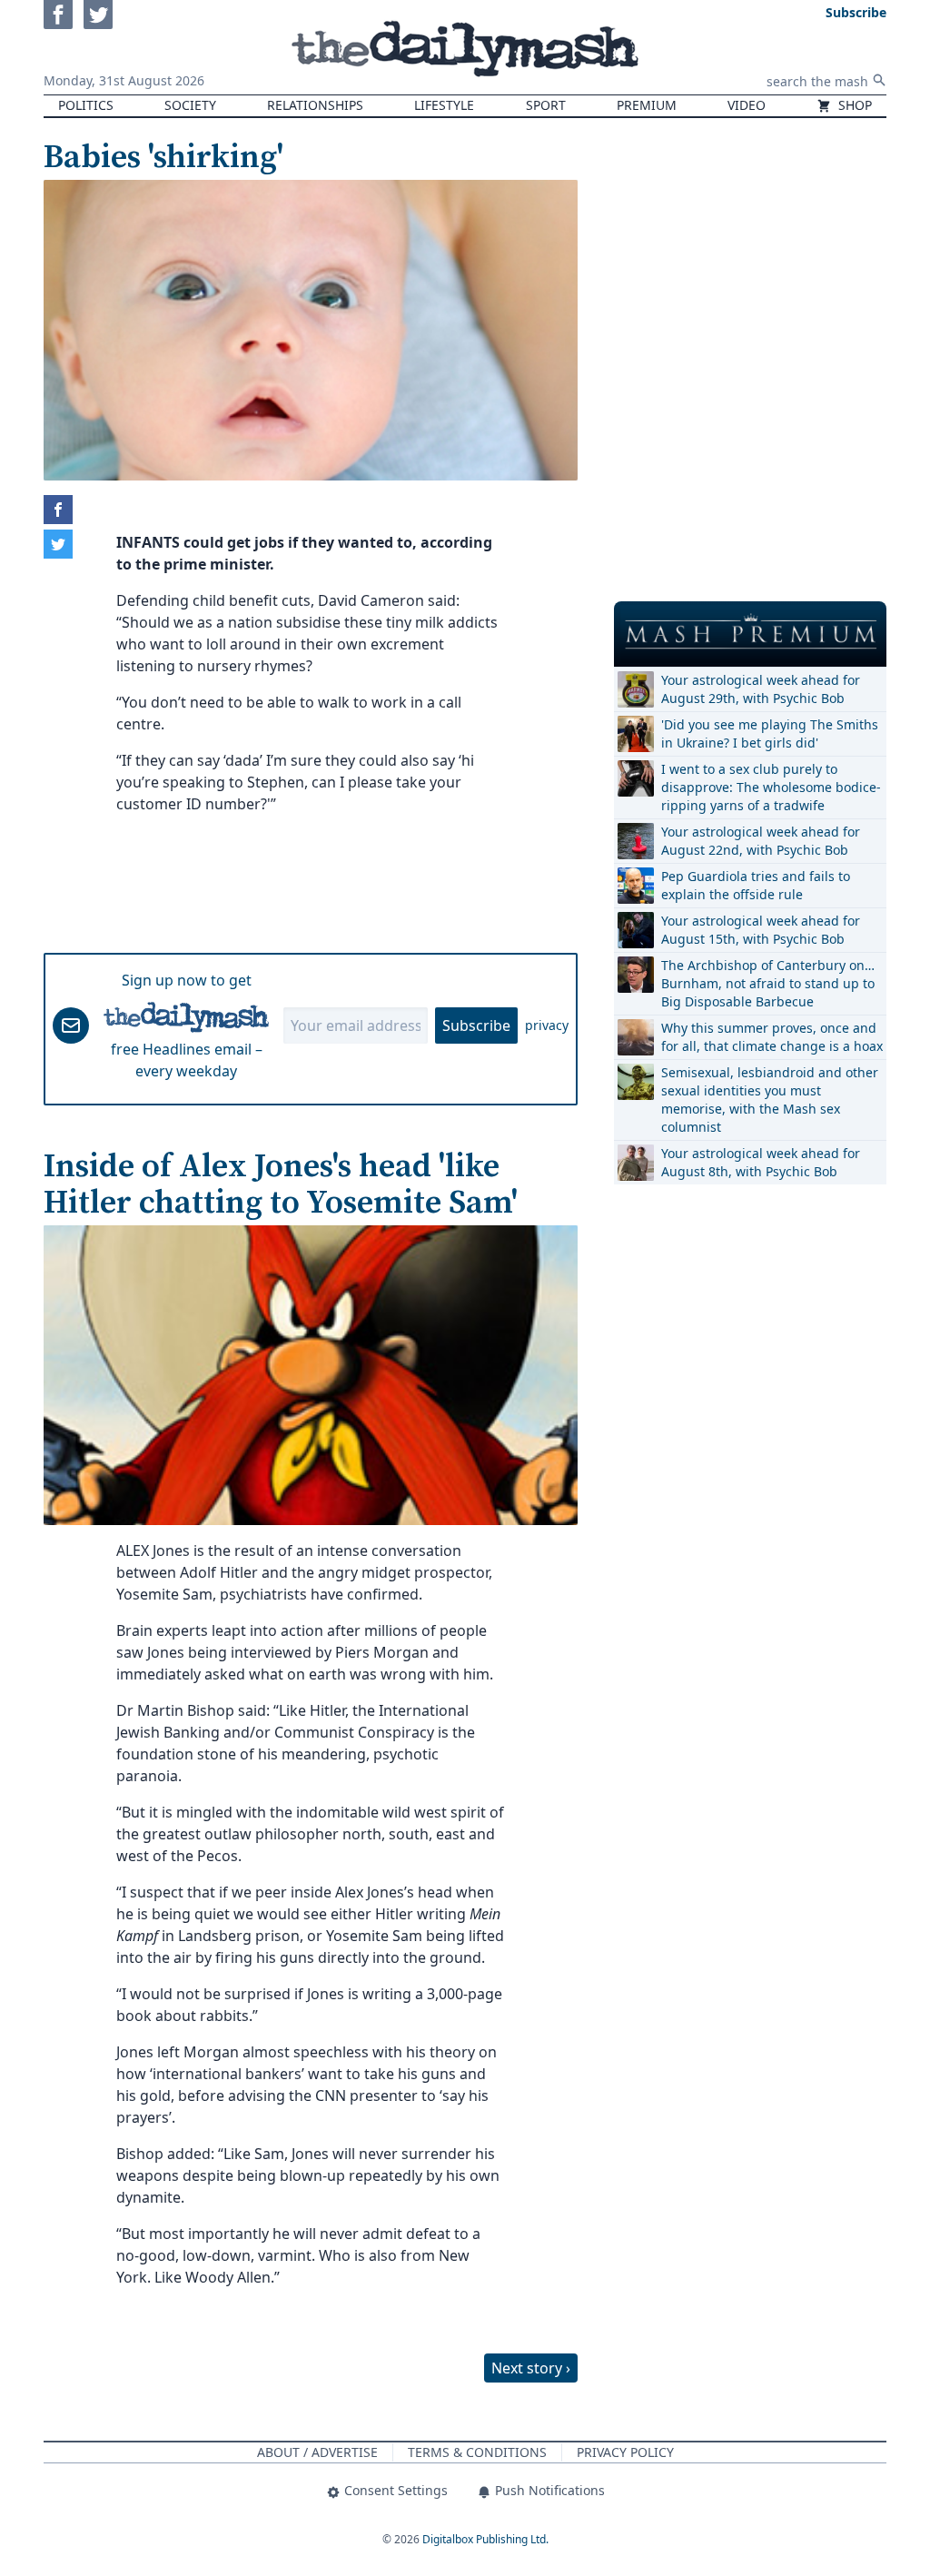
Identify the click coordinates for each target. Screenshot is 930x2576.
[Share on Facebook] (58, 510)
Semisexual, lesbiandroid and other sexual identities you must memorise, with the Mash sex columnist (770, 1100)
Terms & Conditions (477, 2452)
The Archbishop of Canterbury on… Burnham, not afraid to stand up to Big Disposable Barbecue (768, 983)
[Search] (879, 80)
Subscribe (476, 1025)
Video (747, 105)
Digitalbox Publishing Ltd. (485, 2539)
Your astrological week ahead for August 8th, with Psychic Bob (761, 1162)
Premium (647, 105)
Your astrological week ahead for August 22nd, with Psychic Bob (761, 841)
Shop (853, 105)
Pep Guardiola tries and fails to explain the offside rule (756, 885)
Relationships (315, 105)
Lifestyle (444, 105)
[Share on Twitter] (58, 544)
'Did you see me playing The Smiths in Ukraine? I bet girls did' (770, 733)
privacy (547, 1025)
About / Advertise (317, 2452)
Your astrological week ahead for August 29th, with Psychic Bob (761, 689)
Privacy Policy (625, 2452)
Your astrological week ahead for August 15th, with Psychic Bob (761, 930)
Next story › (531, 2368)
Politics (86, 105)
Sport (546, 105)
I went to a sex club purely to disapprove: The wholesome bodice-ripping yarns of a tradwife (771, 787)
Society (190, 105)
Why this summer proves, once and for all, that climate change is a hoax (772, 1037)
